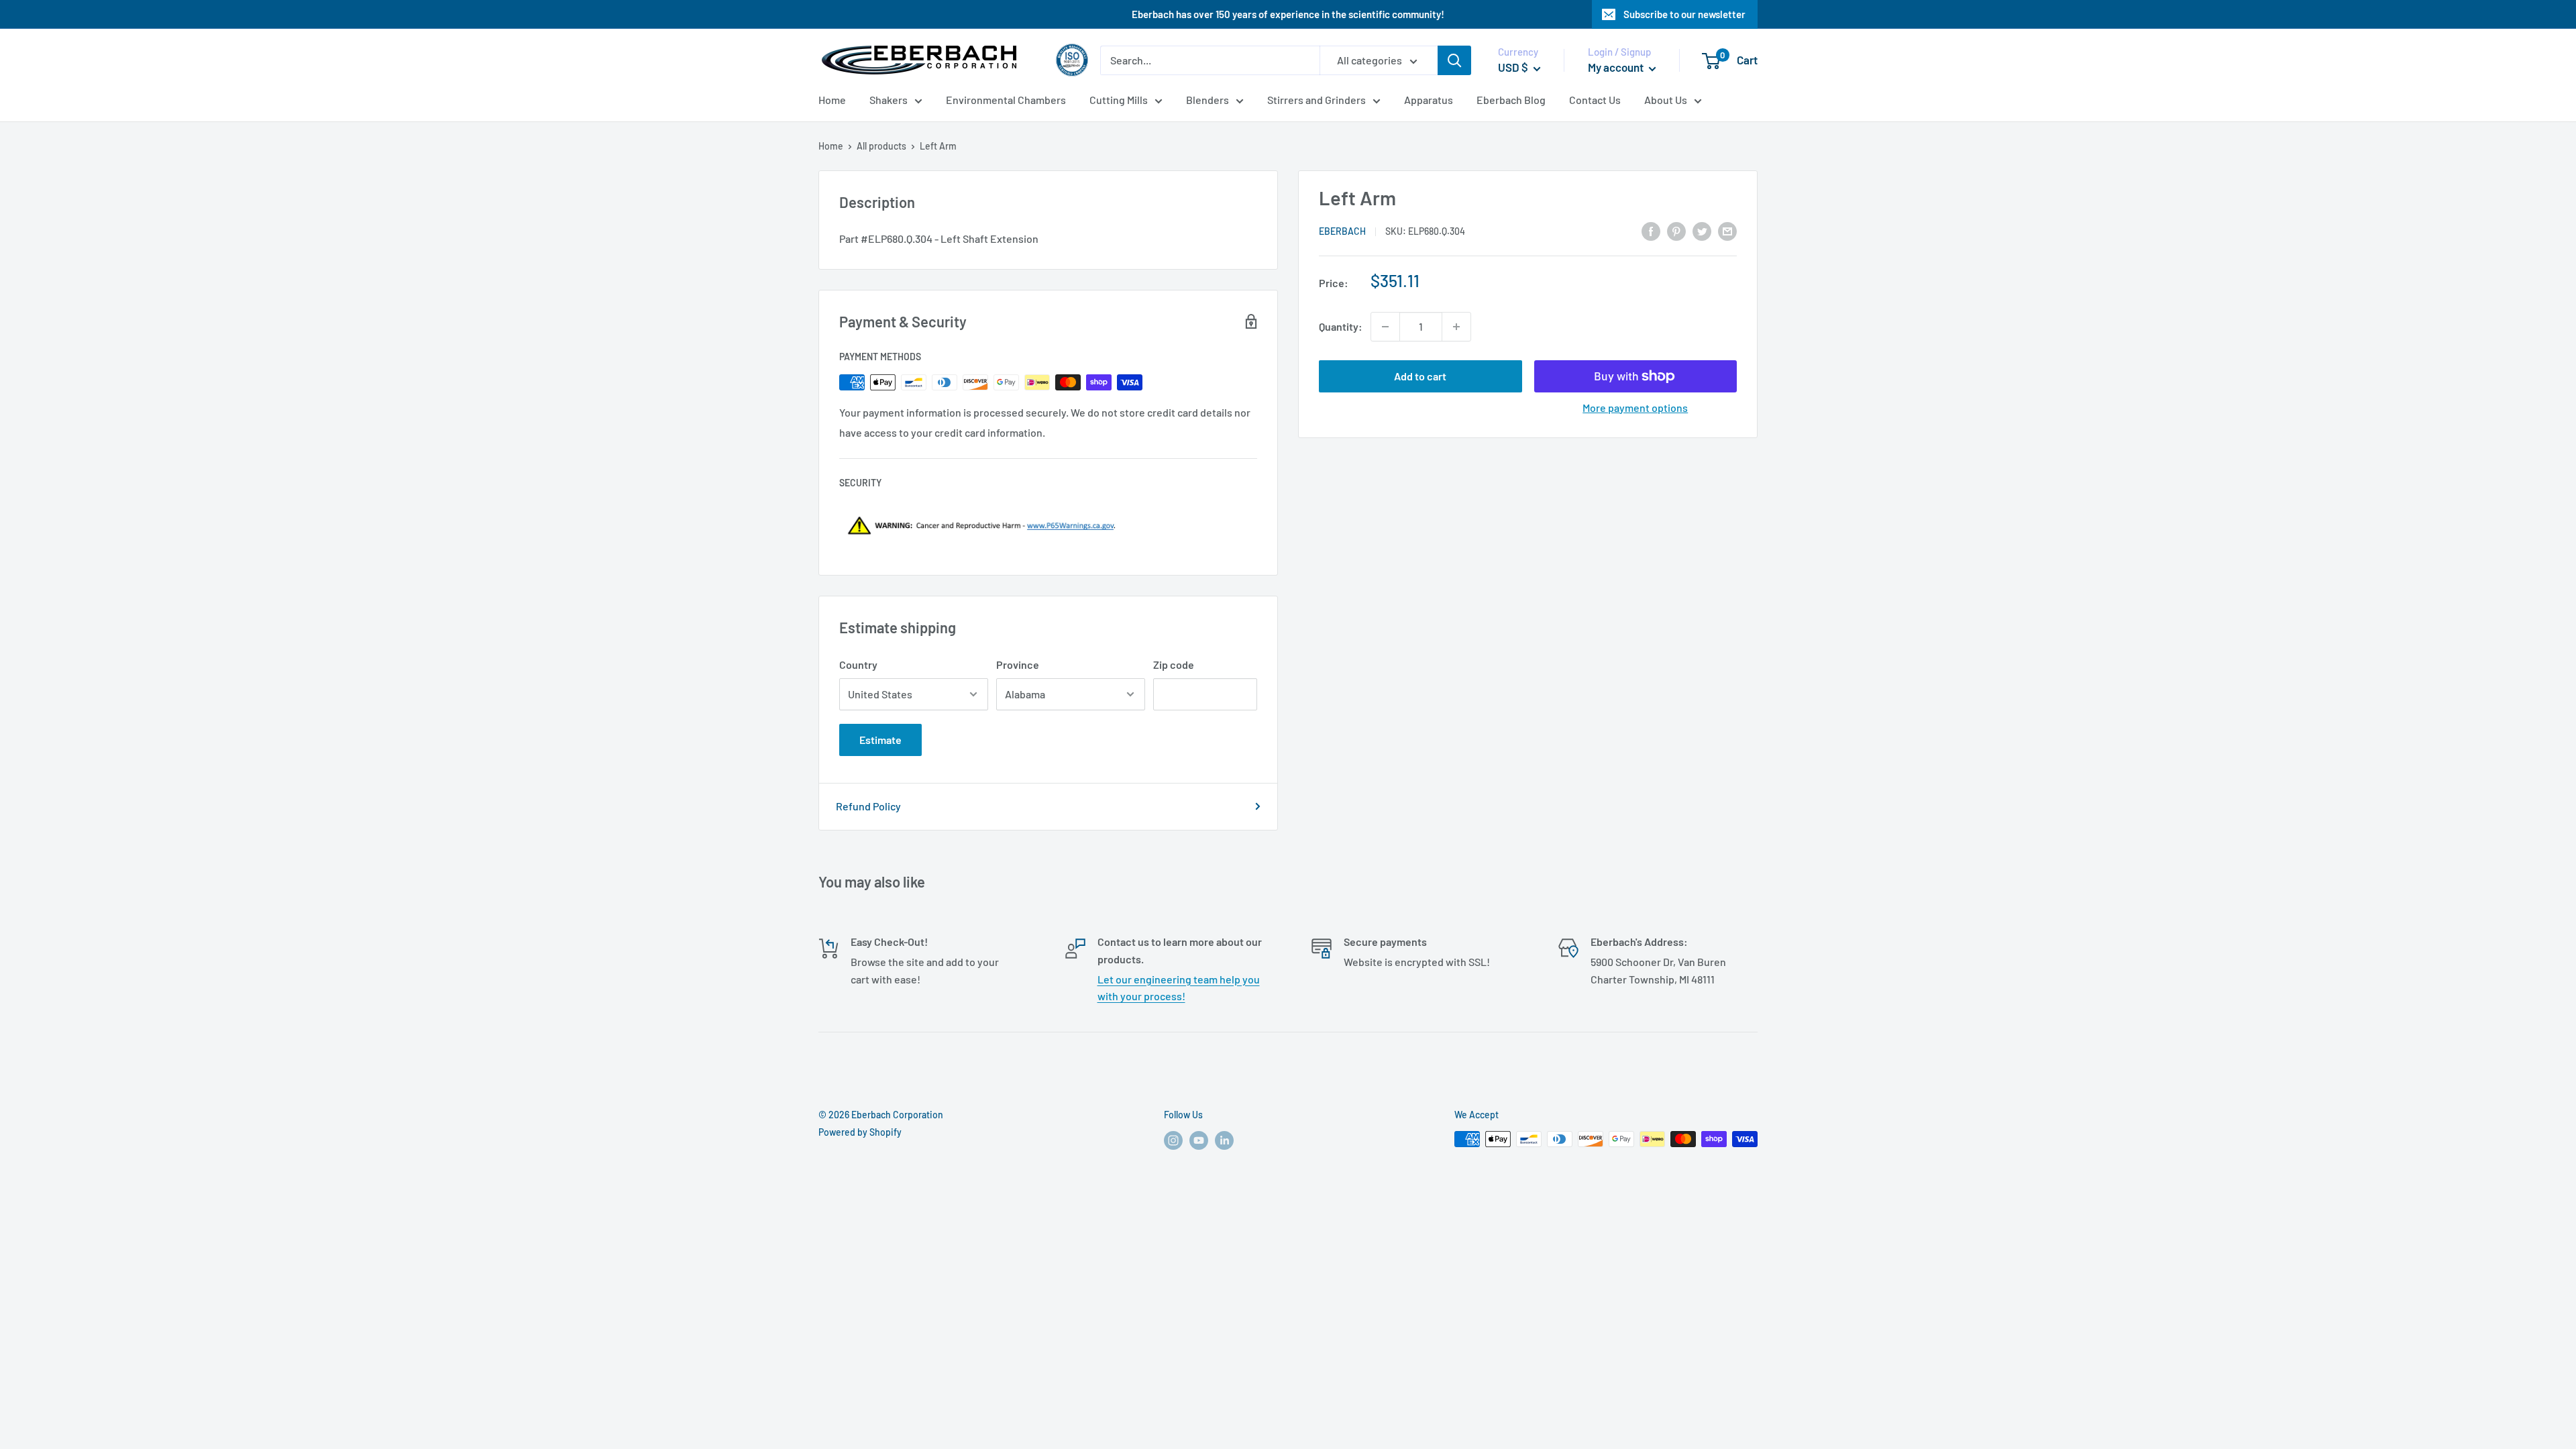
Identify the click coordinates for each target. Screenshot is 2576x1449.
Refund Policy (868, 806)
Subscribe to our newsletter (1684, 14)
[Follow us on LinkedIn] (1224, 1140)
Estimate (880, 740)
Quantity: (1341, 326)
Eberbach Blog (1511, 100)
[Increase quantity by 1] (1456, 327)
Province (1018, 664)
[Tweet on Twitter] (1702, 230)
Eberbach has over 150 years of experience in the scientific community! (1288, 14)
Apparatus (1429, 100)
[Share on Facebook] (1651, 230)
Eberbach (1342, 231)
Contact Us (1595, 100)
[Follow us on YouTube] (1199, 1140)
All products (881, 146)
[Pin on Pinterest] (1676, 230)
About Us (1666, 100)
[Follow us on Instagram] (1173, 1140)
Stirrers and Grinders (1317, 100)
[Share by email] (1727, 230)
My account (1617, 67)
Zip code (1174, 664)
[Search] (1454, 60)
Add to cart (1420, 376)
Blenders (1207, 100)
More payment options (1635, 408)
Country (858, 664)
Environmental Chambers (1006, 100)
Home (832, 100)
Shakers (889, 100)
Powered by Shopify (860, 1132)
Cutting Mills (1119, 100)
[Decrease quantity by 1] (1385, 327)
